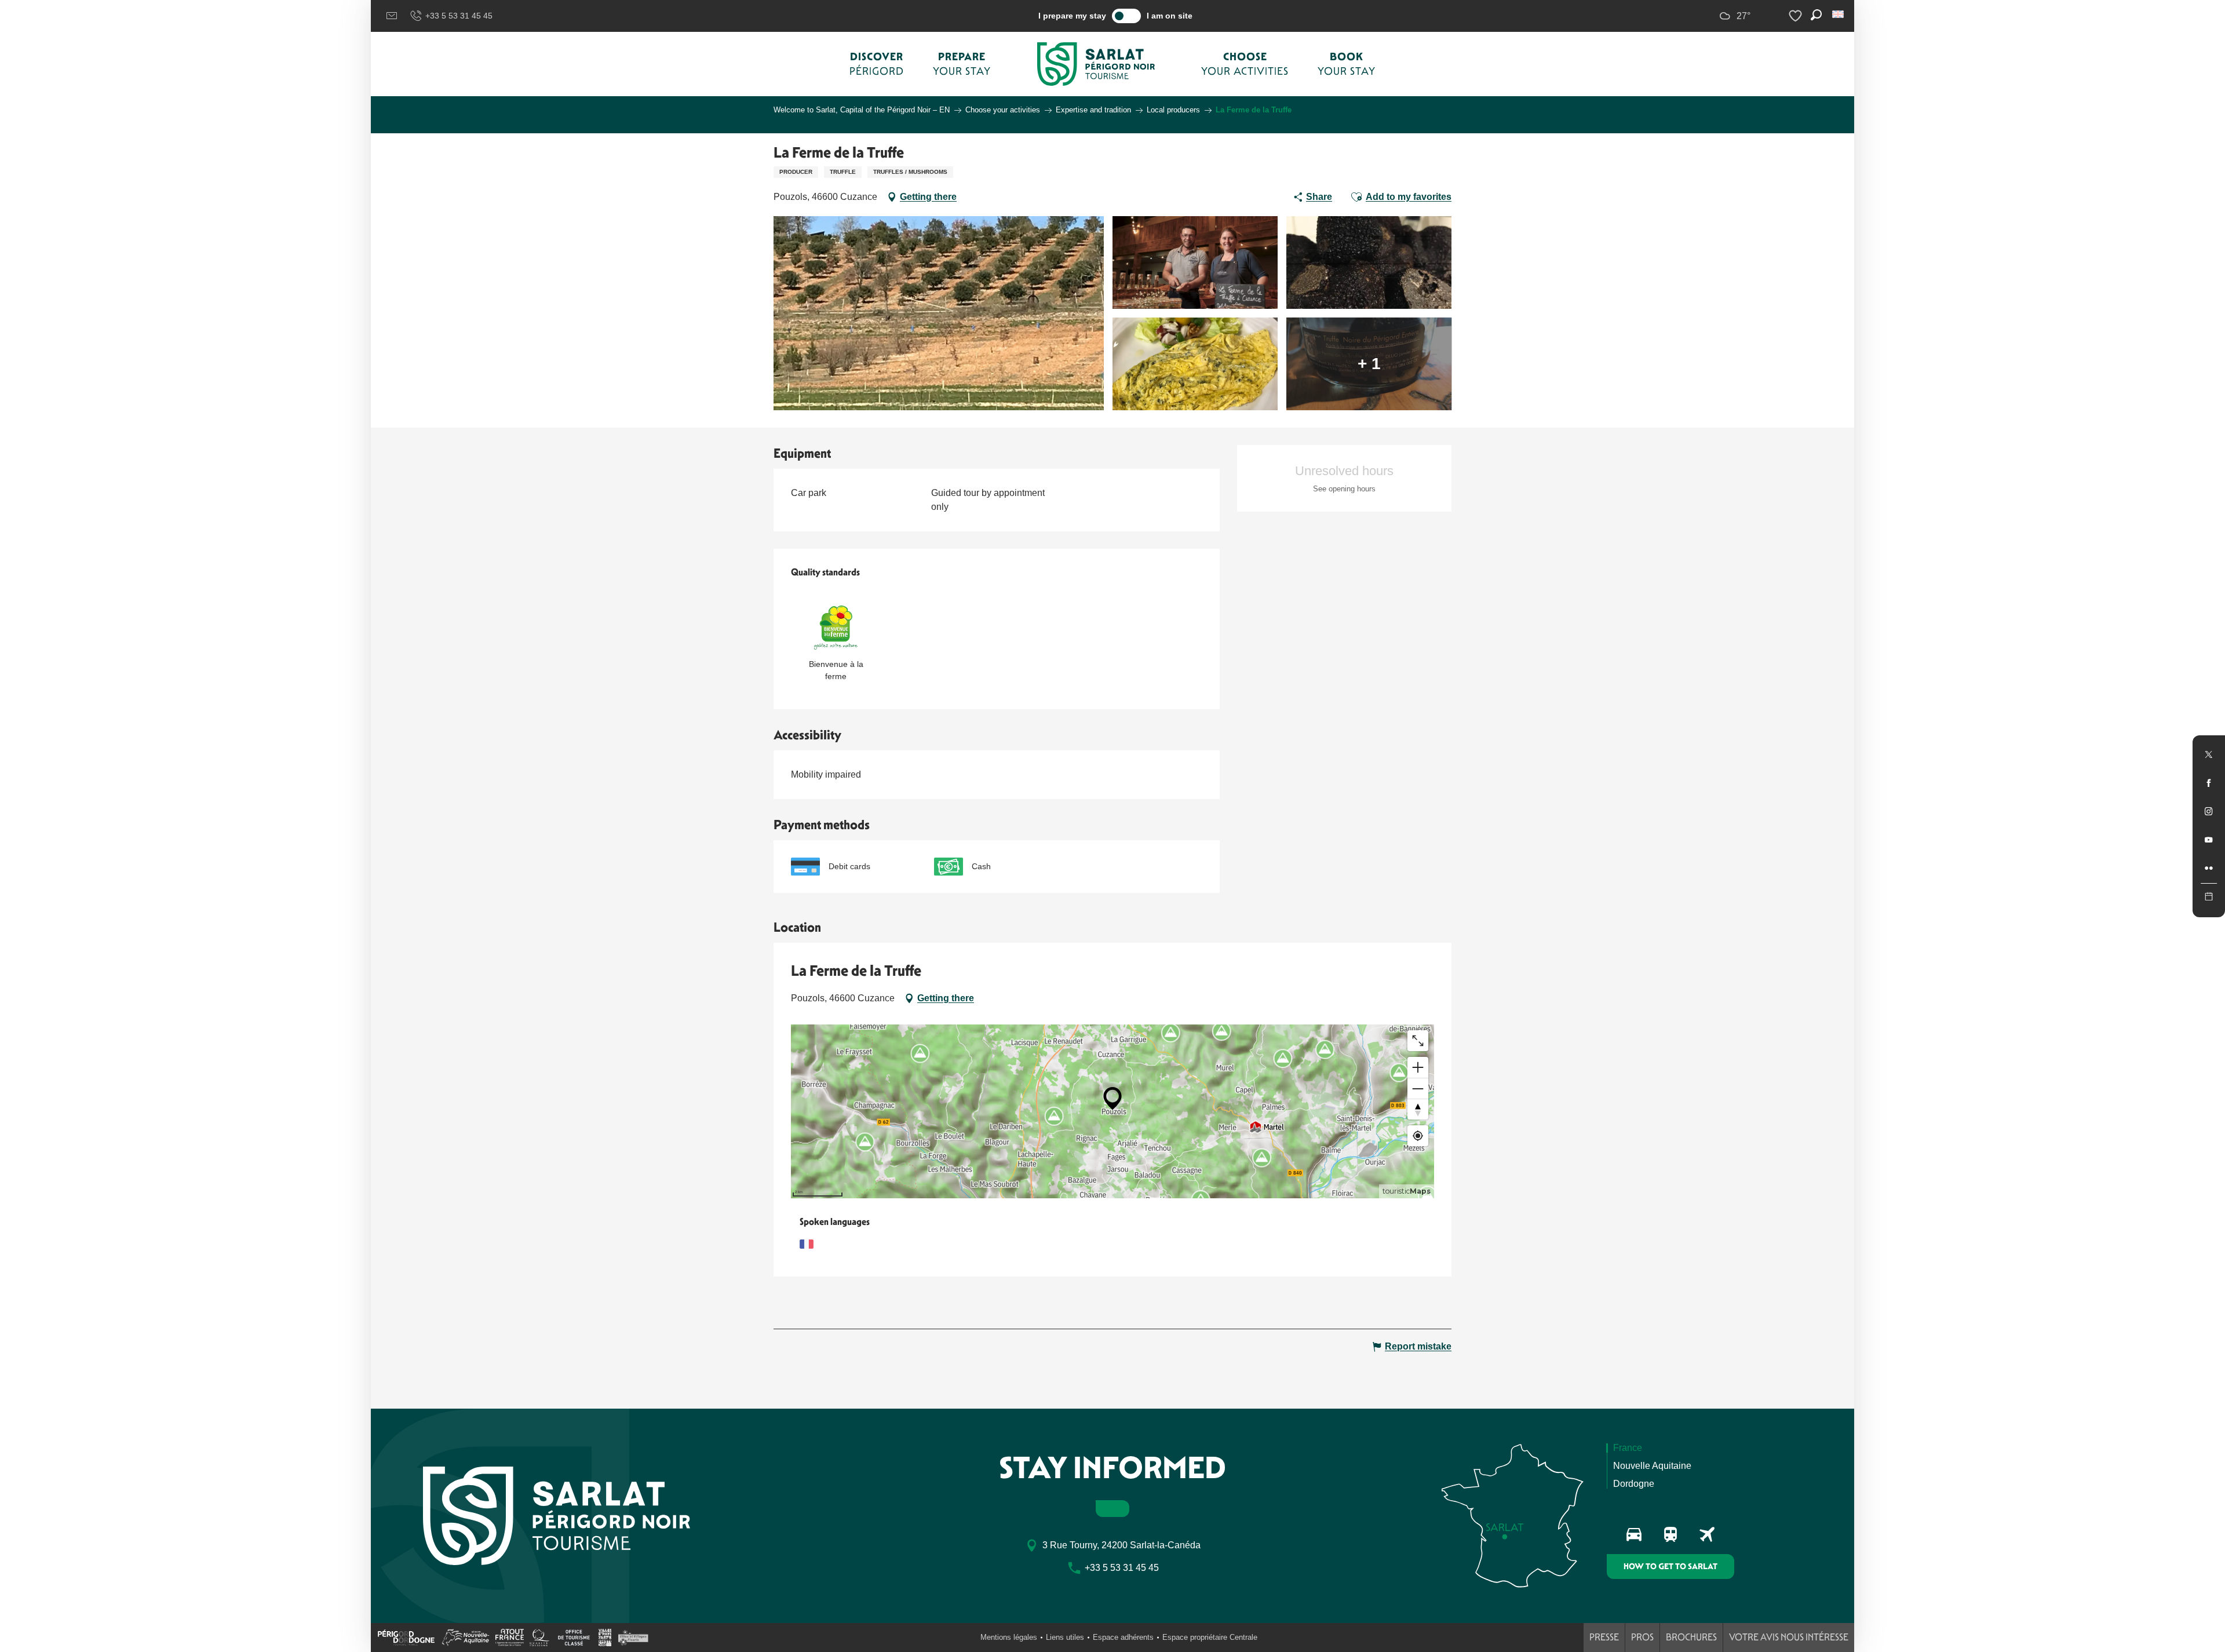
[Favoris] (1797, 16)
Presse (1604, 1637)
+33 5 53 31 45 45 (459, 16)
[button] (1839, 14)
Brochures (1691, 1637)
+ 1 (1369, 364)
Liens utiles (1065, 1637)
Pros (1642, 1637)
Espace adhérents (1123, 1637)
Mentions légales (1009, 1637)
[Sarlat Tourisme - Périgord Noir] (1096, 64)
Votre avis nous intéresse (1789, 1637)
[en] (1839, 14)
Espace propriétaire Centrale (1210, 1637)
